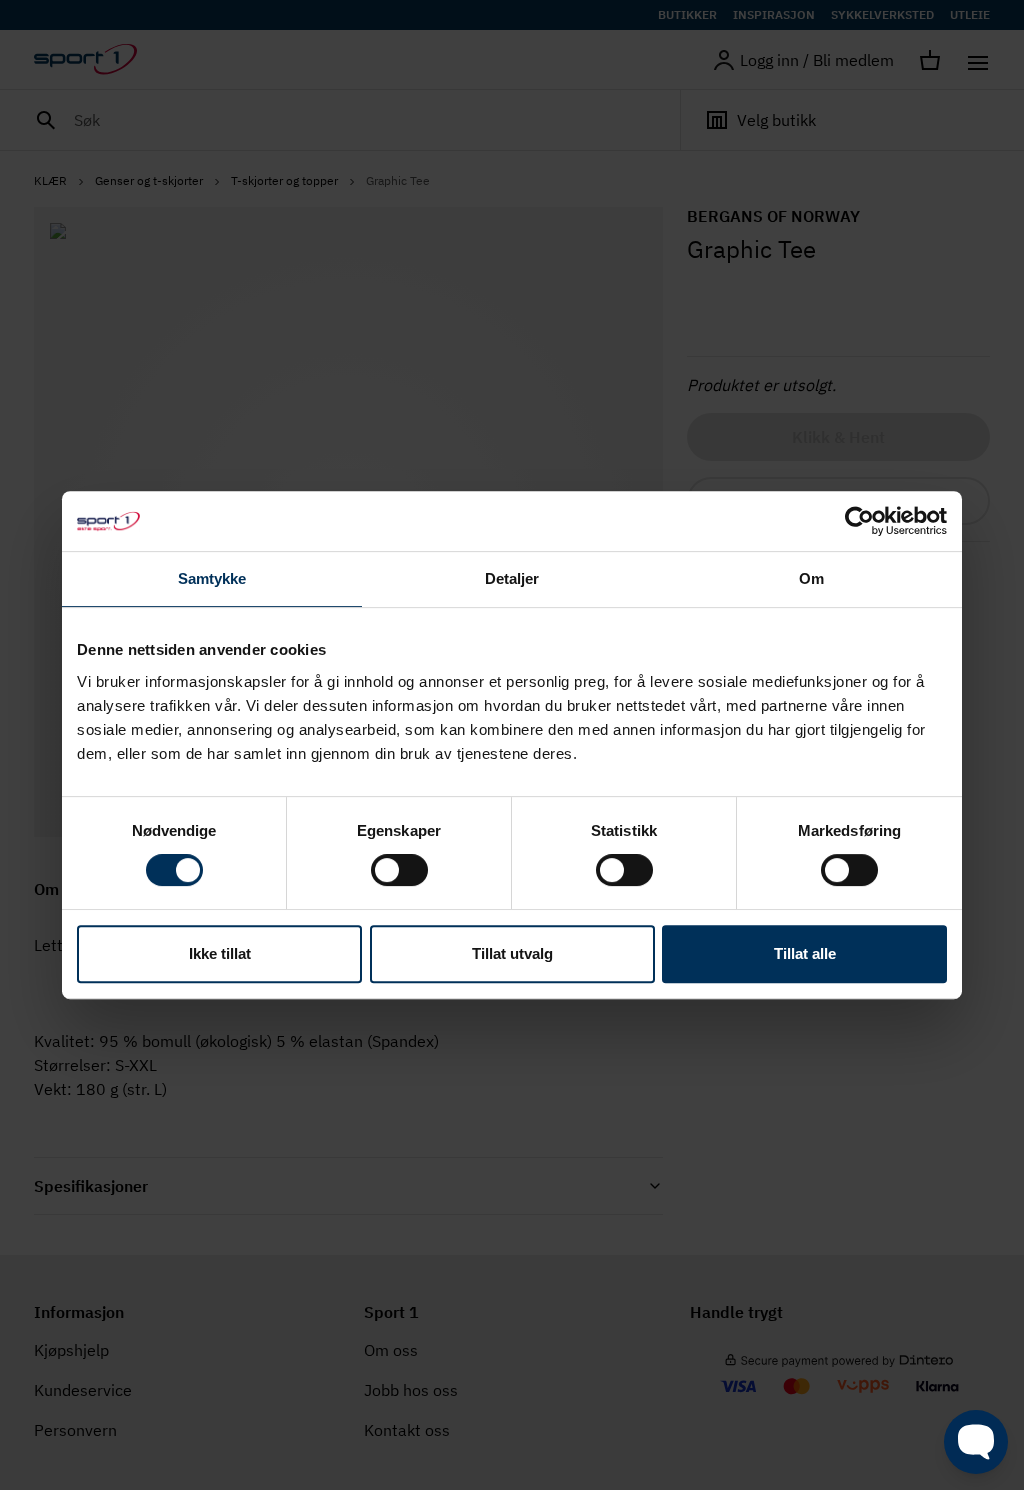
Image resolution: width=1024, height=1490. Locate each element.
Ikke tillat (220, 953)
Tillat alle (805, 953)
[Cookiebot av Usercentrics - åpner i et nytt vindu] (859, 521)
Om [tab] (811, 578)
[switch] (399, 870)
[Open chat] (976, 1442)
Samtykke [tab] (212, 578)
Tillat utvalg (512, 953)
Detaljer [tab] (512, 578)
